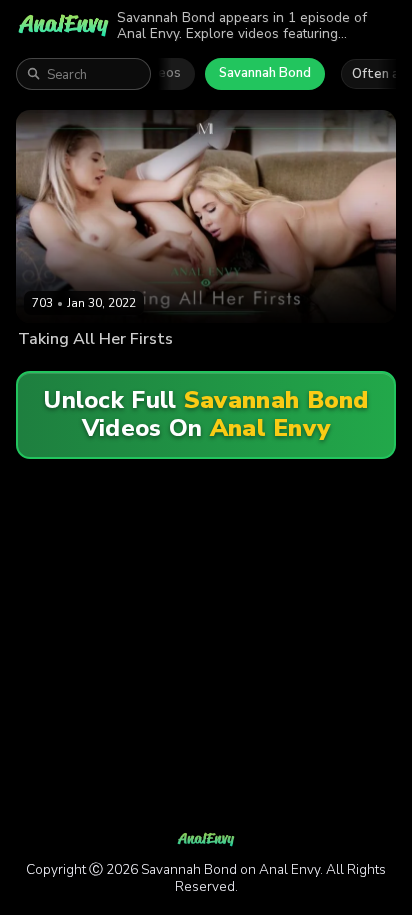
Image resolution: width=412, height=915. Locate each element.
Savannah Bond (265, 73)
